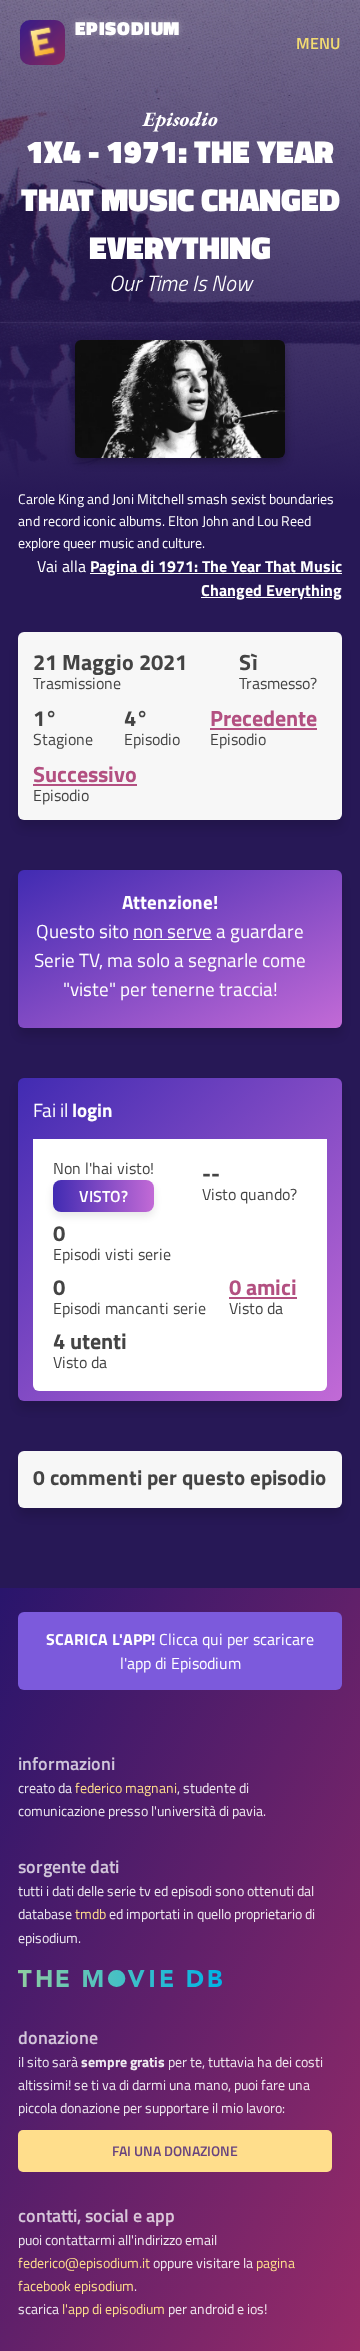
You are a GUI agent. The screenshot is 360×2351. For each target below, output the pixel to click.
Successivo (85, 774)
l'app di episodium (113, 2309)
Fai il (73, 1109)
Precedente (263, 718)
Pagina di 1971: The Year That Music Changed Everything (216, 578)
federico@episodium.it (84, 2263)
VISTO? (103, 1196)
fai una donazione (175, 2151)
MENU (318, 43)
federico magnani (126, 1788)
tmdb (90, 1914)
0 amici (263, 1287)
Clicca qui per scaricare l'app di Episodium (180, 1651)
